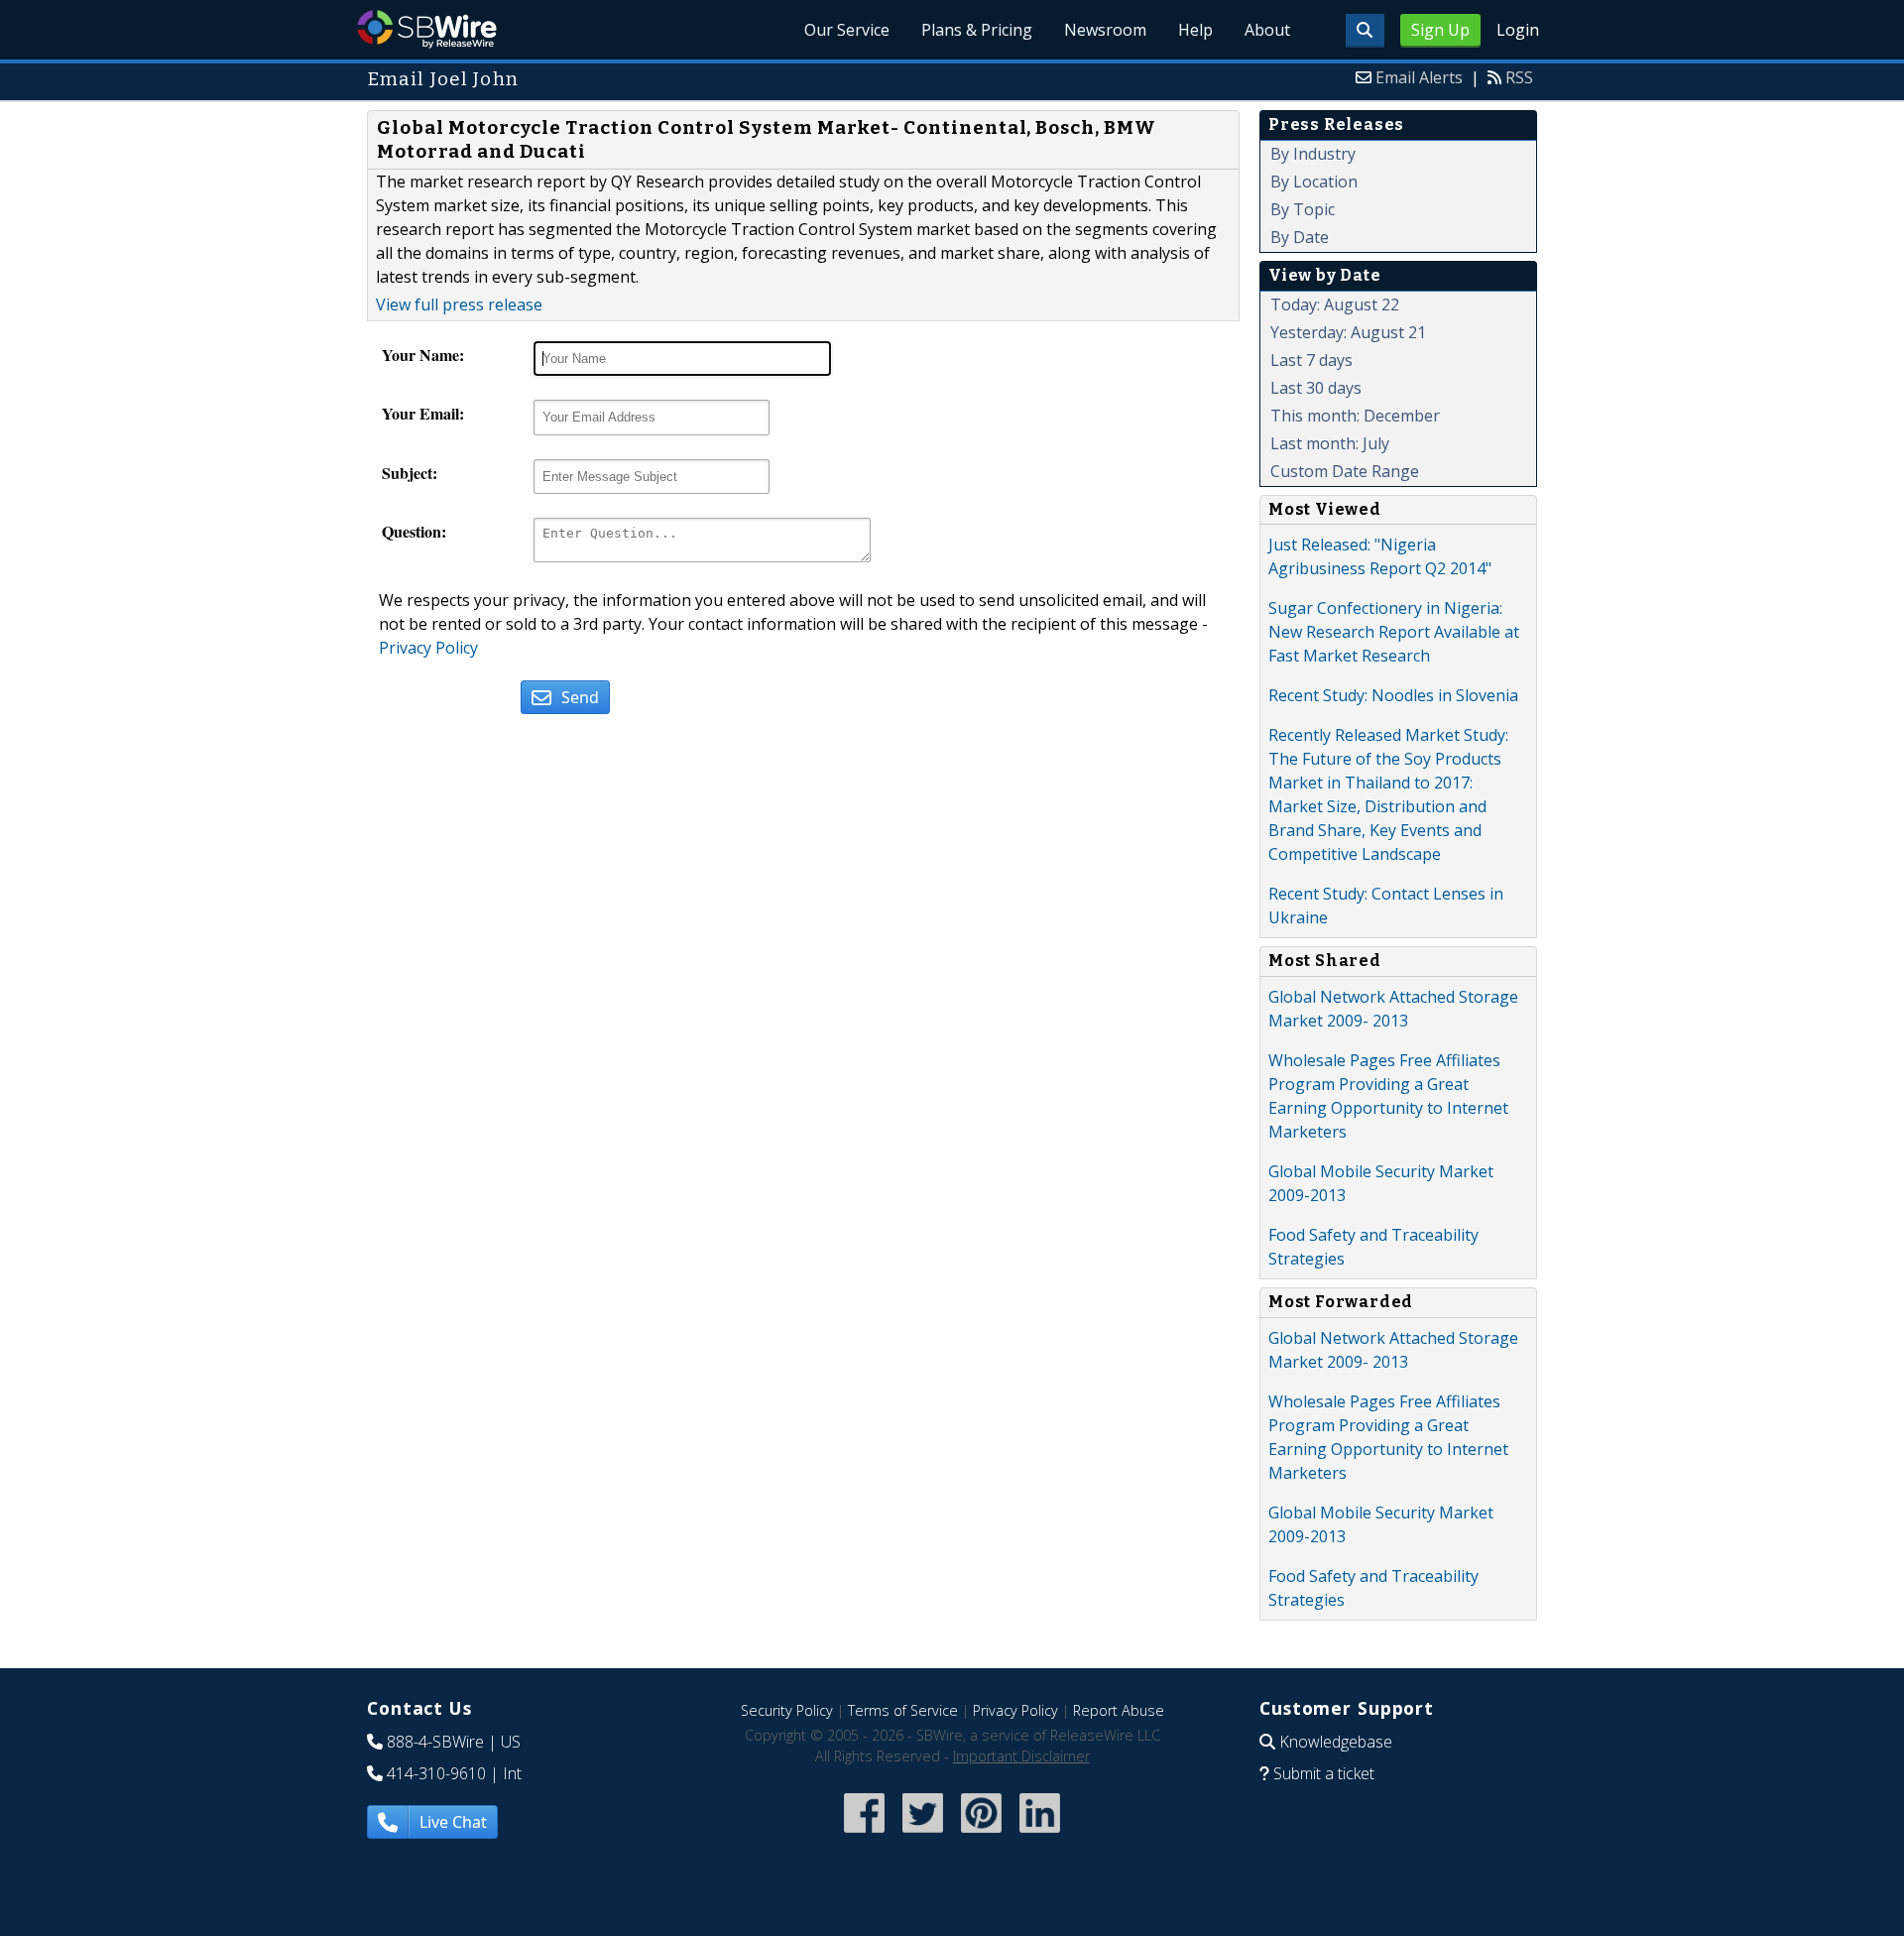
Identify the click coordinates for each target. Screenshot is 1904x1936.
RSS (1519, 77)
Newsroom (1105, 30)
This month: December (1355, 416)
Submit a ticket (1324, 1773)
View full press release (459, 304)
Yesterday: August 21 (1348, 332)
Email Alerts (1419, 77)
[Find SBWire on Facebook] (864, 1834)
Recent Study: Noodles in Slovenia (1393, 695)
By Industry (1313, 154)
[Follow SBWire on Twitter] (923, 1834)
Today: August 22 (1335, 304)
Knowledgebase (1336, 1742)
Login (1518, 30)
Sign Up (1440, 30)
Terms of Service (903, 1710)
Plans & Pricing (977, 30)
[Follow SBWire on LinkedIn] (1040, 1834)
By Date (1300, 237)
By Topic (1303, 209)
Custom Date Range (1345, 471)
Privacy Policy (428, 648)
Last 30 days (1316, 388)
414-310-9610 (436, 1773)
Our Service (847, 30)
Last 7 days (1311, 360)
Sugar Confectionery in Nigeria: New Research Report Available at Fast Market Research (1394, 632)
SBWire (427, 29)
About (1267, 30)
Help (1195, 30)
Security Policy (787, 1710)
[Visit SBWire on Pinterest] (981, 1834)
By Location (1314, 181)
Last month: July (1330, 443)
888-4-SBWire (435, 1742)
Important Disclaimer (1021, 1756)
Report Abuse (1119, 1710)
